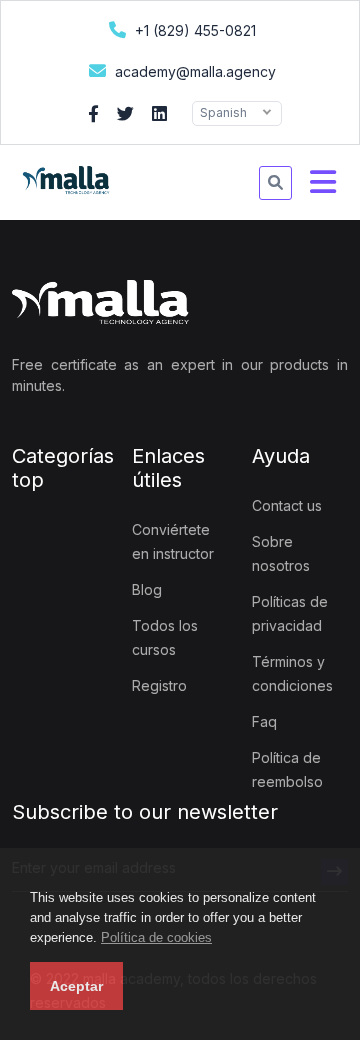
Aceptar (76, 986)
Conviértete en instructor (173, 541)
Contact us (287, 505)
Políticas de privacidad (290, 613)
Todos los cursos (165, 637)
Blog (147, 589)
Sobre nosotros (281, 553)
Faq (264, 721)
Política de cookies (156, 937)
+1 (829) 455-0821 (193, 30)
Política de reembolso (287, 769)
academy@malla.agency (193, 71)
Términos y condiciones (292, 673)
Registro (159, 685)
